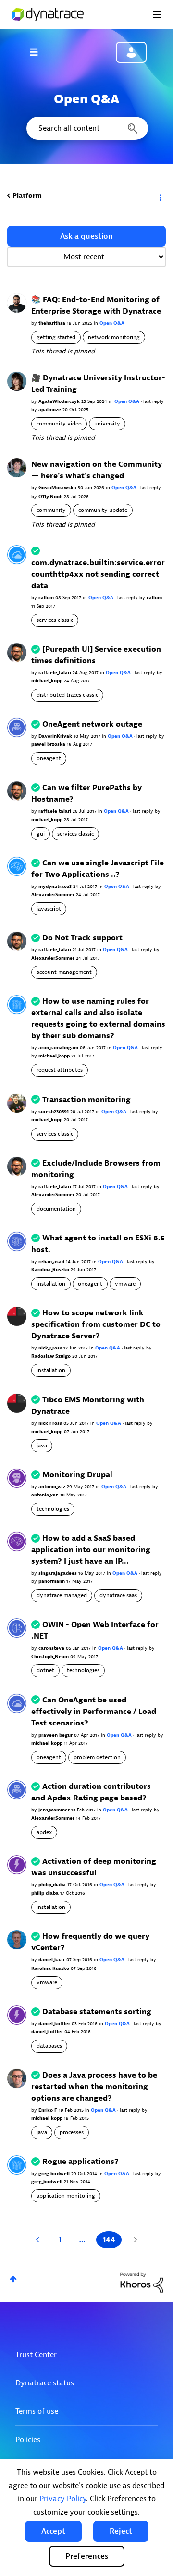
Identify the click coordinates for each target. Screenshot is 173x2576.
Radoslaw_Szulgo (52, 1356)
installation (51, 1284)
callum (47, 598)
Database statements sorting (97, 2012)
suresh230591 (54, 1112)
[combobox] (86, 128)
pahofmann (52, 1581)
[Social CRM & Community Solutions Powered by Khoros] (142, 2282)
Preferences (87, 2556)
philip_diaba (53, 1885)
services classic (55, 620)
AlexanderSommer (54, 894)
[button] (53, 2531)
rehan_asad (52, 1261)
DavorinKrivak (56, 736)
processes (72, 2132)
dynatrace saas (118, 1595)
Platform (27, 196)
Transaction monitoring (86, 1100)
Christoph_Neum (51, 1657)
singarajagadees (58, 1573)
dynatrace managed (62, 1595)
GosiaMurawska (58, 488)
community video (59, 424)
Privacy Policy (63, 2499)
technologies (53, 1509)
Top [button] (13, 2279)
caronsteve (52, 1648)
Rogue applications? (80, 2162)
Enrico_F (49, 2110)
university (107, 424)
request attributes (60, 1070)
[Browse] (38, 52)
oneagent (49, 758)
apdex (44, 1832)
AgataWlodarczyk (60, 401)
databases (49, 2046)
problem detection (97, 1757)
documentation (56, 1209)
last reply (154, 401)
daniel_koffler (55, 2023)
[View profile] (17, 303)
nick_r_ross (51, 1348)
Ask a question (86, 236)
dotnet (45, 1670)
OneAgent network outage (92, 724)
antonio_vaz (53, 1487)
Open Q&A (112, 323)
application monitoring (66, 2196)
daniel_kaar (52, 1960)
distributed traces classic (67, 695)
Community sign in (131, 52)
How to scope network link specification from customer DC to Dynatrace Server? (96, 1324)
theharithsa (53, 323)
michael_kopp (48, 681)
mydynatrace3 (56, 886)
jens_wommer (55, 1810)
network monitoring (114, 337)
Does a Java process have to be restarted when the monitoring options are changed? (94, 2087)
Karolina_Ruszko (51, 1270)
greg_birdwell (55, 2173)
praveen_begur (56, 1735)
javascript (49, 909)
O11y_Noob (51, 496)
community (51, 510)
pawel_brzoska (49, 744)
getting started (56, 337)
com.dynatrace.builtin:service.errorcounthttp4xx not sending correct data (98, 574)
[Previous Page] (39, 2240)
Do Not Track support (82, 938)
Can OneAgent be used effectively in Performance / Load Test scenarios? (94, 1712)
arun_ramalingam (59, 1048)
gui (41, 834)
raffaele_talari (56, 673)
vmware (125, 1284)
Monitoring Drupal (77, 1475)
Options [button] (160, 196)
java (42, 1446)
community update (103, 510)
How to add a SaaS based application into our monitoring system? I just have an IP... (91, 1550)
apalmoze (50, 409)
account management (64, 972)
